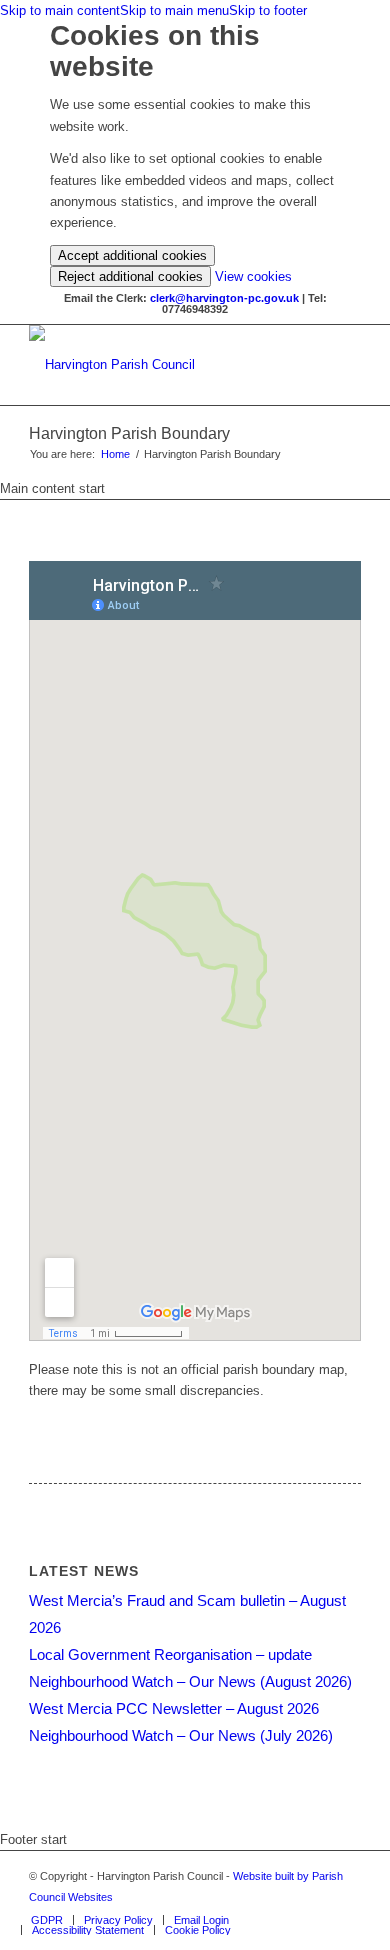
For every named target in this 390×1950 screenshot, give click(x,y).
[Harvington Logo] (161, 365)
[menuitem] (47, 1920)
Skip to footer (268, 10)
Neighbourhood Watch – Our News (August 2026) (190, 1681)
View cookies (253, 276)
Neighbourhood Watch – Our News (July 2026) (181, 1735)
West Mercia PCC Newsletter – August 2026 (174, 1708)
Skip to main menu (174, 10)
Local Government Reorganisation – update (170, 1654)
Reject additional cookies (130, 276)
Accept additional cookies (132, 255)
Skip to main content (60, 10)
